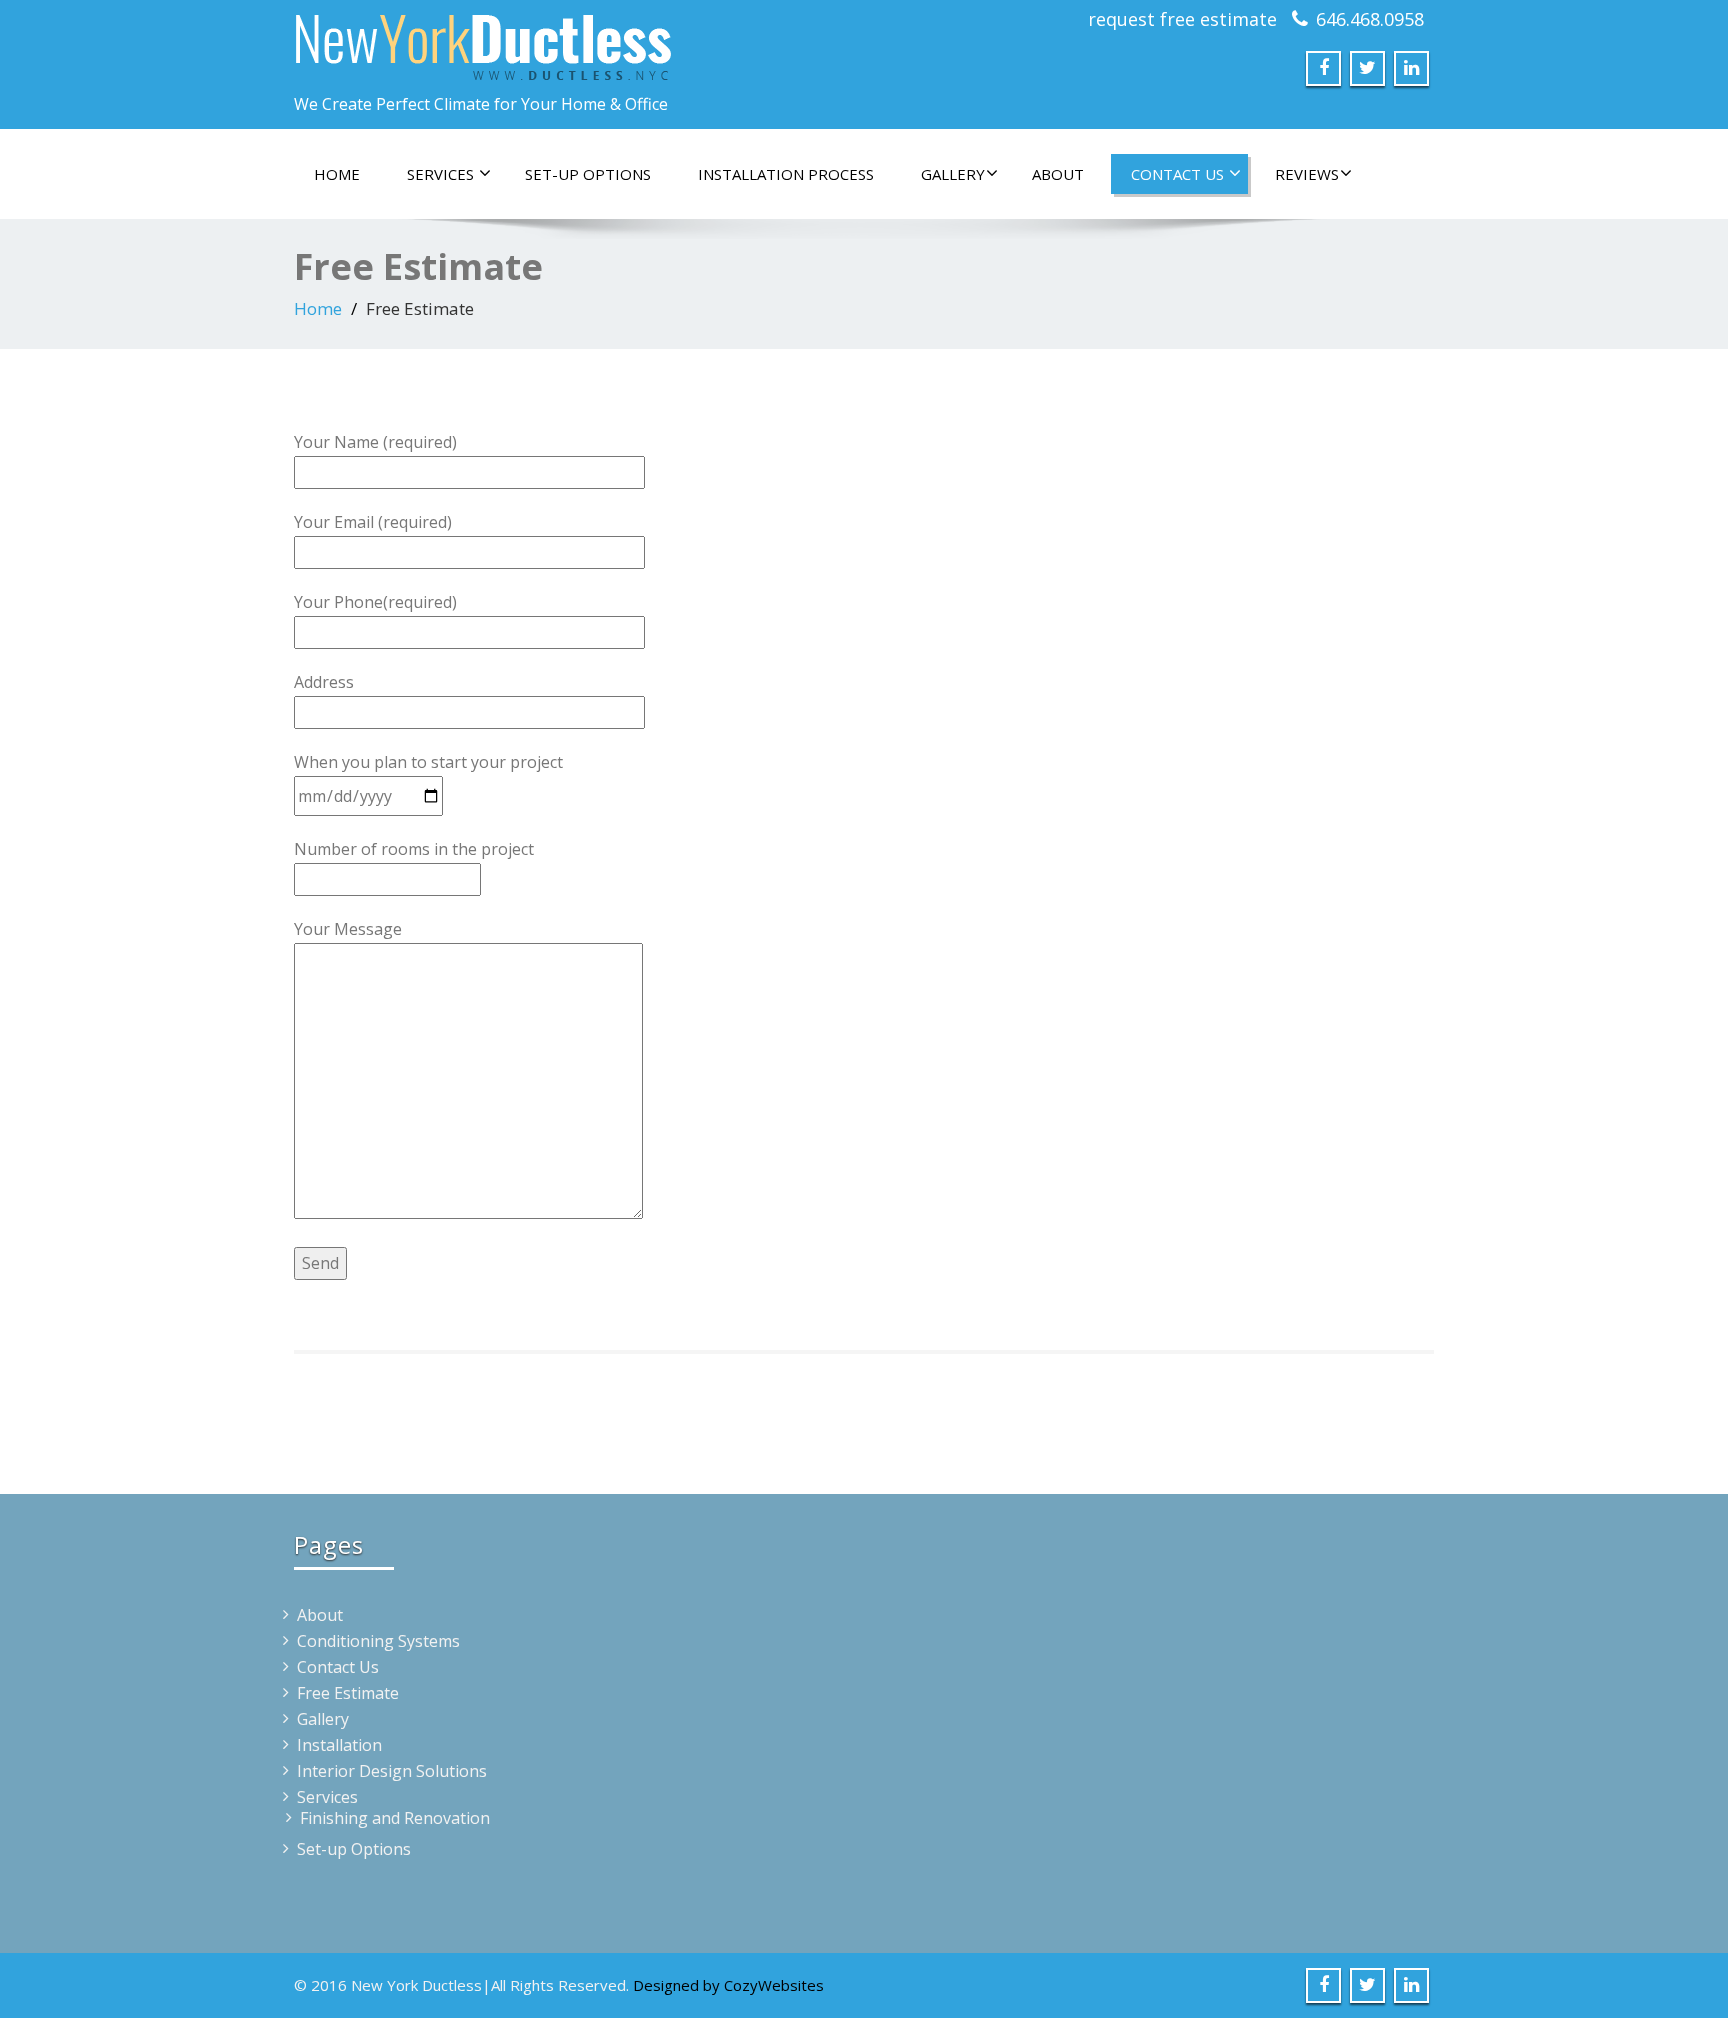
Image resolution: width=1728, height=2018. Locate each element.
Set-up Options (588, 174)
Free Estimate (348, 1693)
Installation (339, 1745)
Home (337, 174)
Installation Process (786, 174)
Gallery (953, 174)
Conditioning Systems (378, 1641)
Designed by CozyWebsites (728, 1985)
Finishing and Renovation (395, 1818)
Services (442, 174)
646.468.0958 (1370, 19)
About (1058, 174)
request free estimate (1182, 19)
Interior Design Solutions (392, 1771)
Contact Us (1179, 174)
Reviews (1307, 174)
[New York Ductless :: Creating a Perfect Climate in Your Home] (571, 43)
